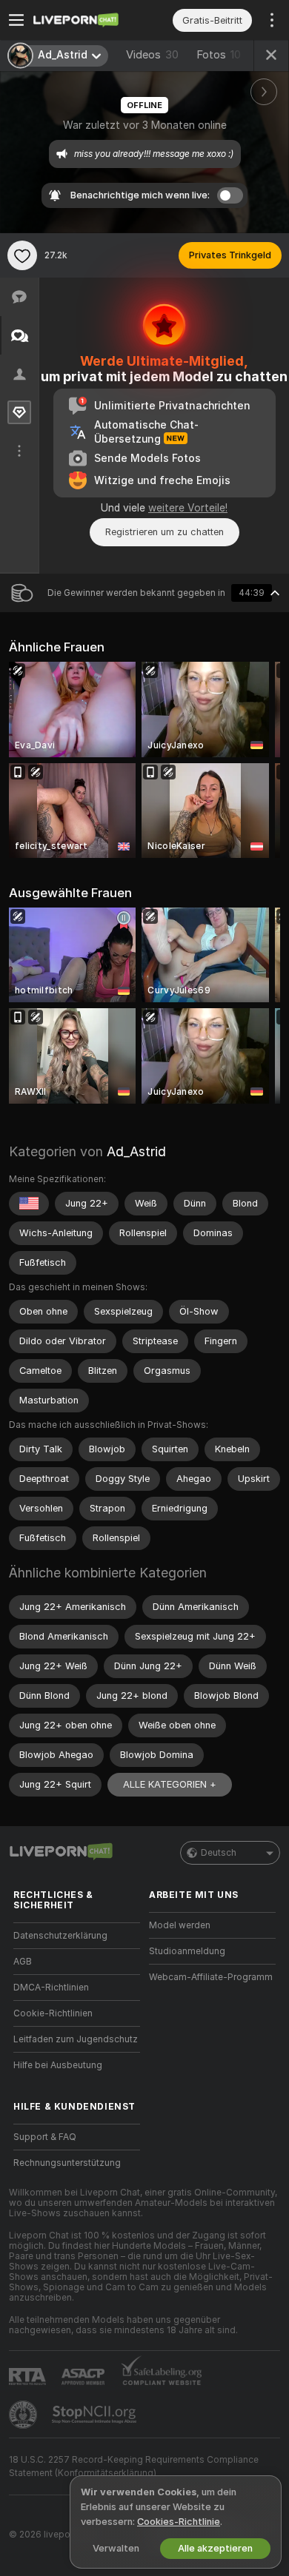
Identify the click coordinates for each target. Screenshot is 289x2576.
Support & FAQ (45, 2137)
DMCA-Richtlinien (51, 1988)
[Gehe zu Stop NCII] (96, 2415)
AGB (23, 1962)
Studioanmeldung (187, 1951)
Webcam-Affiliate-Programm (211, 1977)
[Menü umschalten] (16, 20)
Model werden (180, 1925)
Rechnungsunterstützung (67, 2163)
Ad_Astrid (136, 1151)
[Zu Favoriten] (22, 255)
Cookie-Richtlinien (53, 2013)
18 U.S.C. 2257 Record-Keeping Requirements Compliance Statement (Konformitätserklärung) (134, 2466)
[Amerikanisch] (29, 1204)
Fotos (219, 55)
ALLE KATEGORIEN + (170, 1784)
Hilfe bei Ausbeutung (58, 2065)
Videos (152, 55)
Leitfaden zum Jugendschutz (76, 2039)
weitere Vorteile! (188, 508)
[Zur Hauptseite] (89, 20)
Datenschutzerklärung (60, 1936)
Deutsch (219, 1853)
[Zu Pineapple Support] (24, 2415)
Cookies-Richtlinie (179, 2522)
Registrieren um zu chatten (165, 532)
